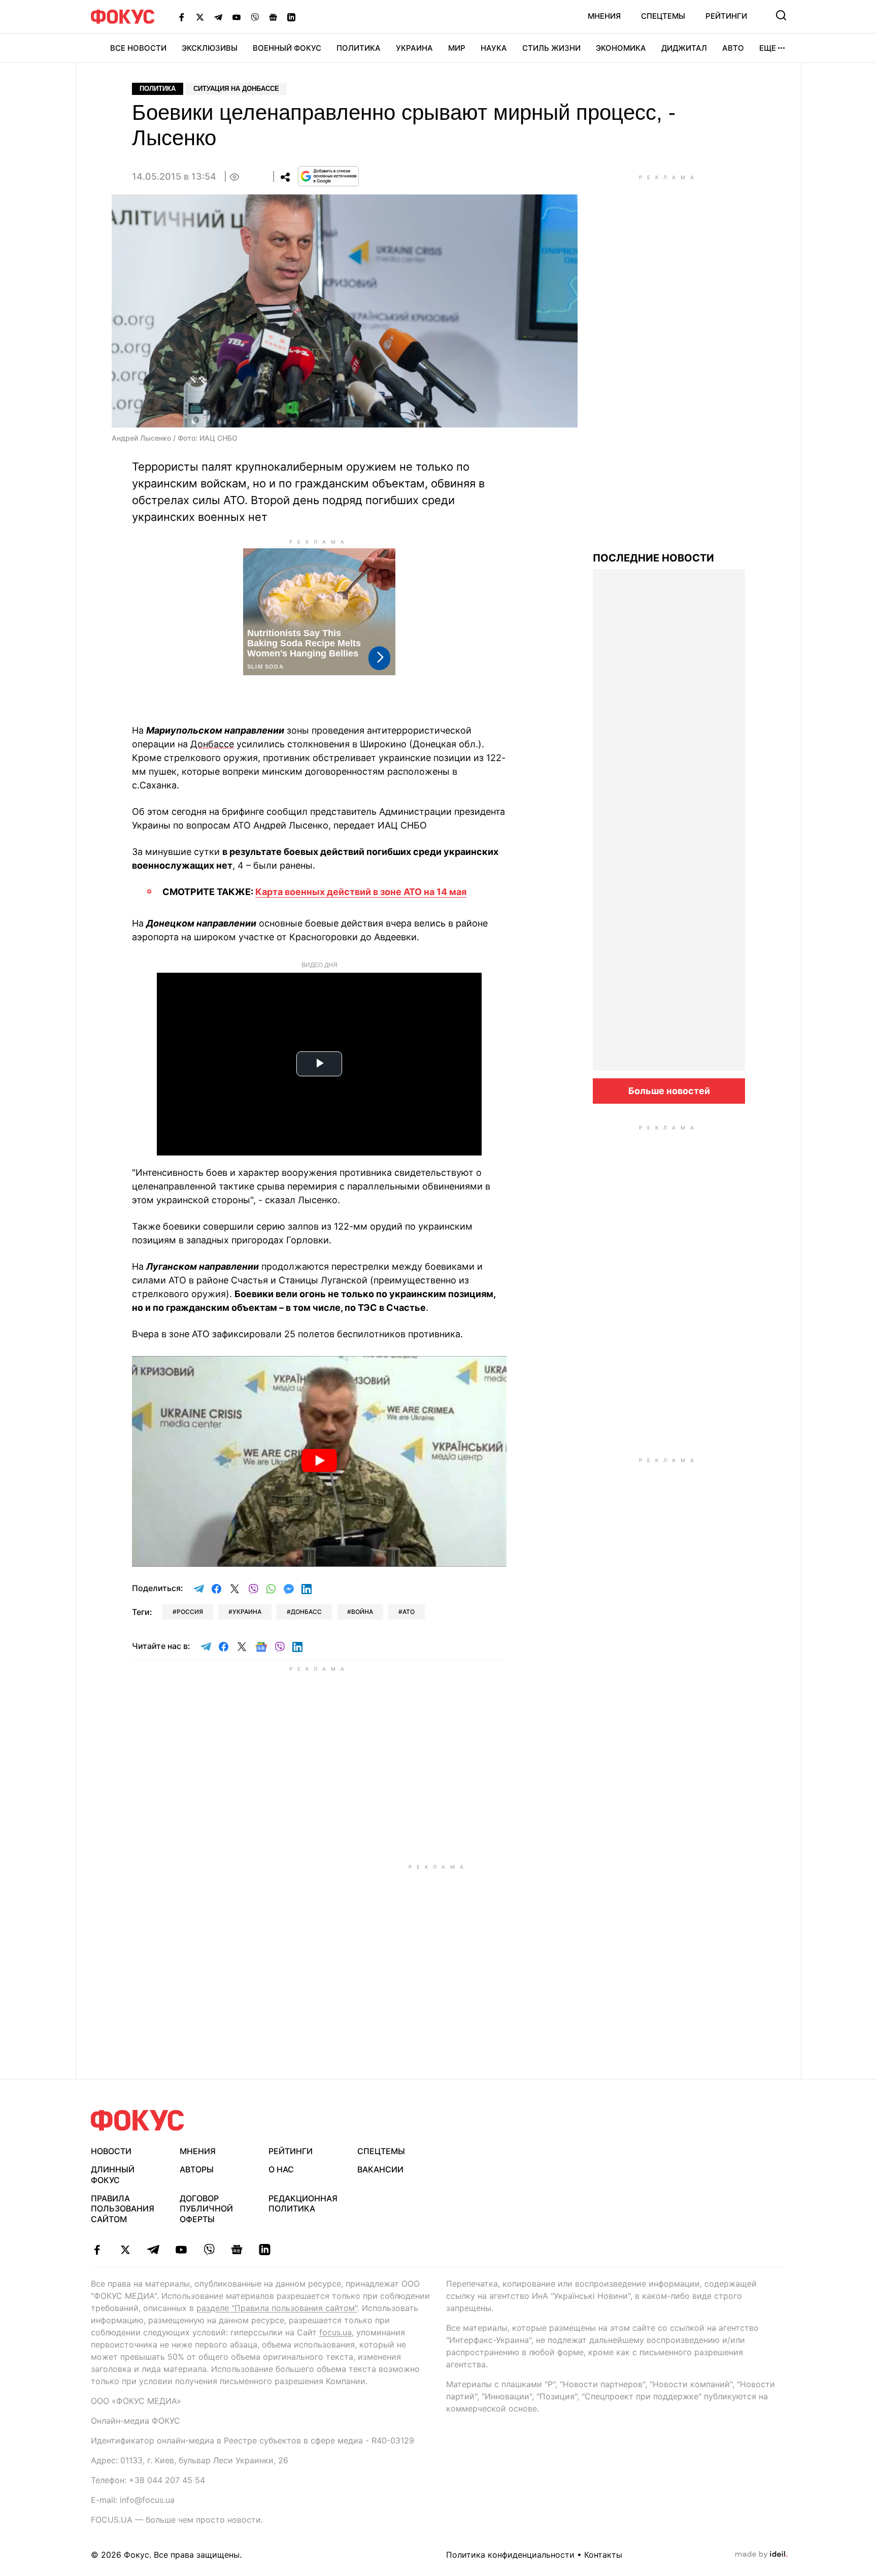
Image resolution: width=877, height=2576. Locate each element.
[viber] (209, 2250)
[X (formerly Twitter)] (200, 17)
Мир (457, 48)
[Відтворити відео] (319, 1461)
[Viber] (255, 17)
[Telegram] (218, 17)
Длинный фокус (113, 2175)
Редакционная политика (303, 2204)
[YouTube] (237, 17)
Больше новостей (669, 1091)
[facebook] (97, 2250)
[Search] (781, 15)
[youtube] (181, 2250)
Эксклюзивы (210, 48)
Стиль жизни (551, 48)
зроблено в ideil (761, 2555)
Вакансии (380, 2169)
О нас (281, 2169)
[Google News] (273, 17)
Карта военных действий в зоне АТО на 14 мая (361, 892)
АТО (409, 1612)
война (362, 1612)
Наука (494, 48)
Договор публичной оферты (206, 2209)
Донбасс (306, 1612)
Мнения (604, 16)
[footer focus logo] (138, 2120)
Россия (190, 1612)
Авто (733, 48)
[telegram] (153, 2250)
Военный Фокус (287, 48)
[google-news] (237, 2250)
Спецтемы (663, 16)
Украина (414, 48)
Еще (768, 48)
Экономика (621, 48)
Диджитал (684, 48)
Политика (359, 48)
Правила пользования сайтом (123, 2209)
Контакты (603, 2555)
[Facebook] (182, 17)
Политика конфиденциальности (510, 2555)
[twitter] (125, 2250)
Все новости (138, 48)
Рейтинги (726, 16)
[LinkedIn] (291, 17)
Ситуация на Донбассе (236, 89)
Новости (111, 2151)
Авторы (197, 2169)
